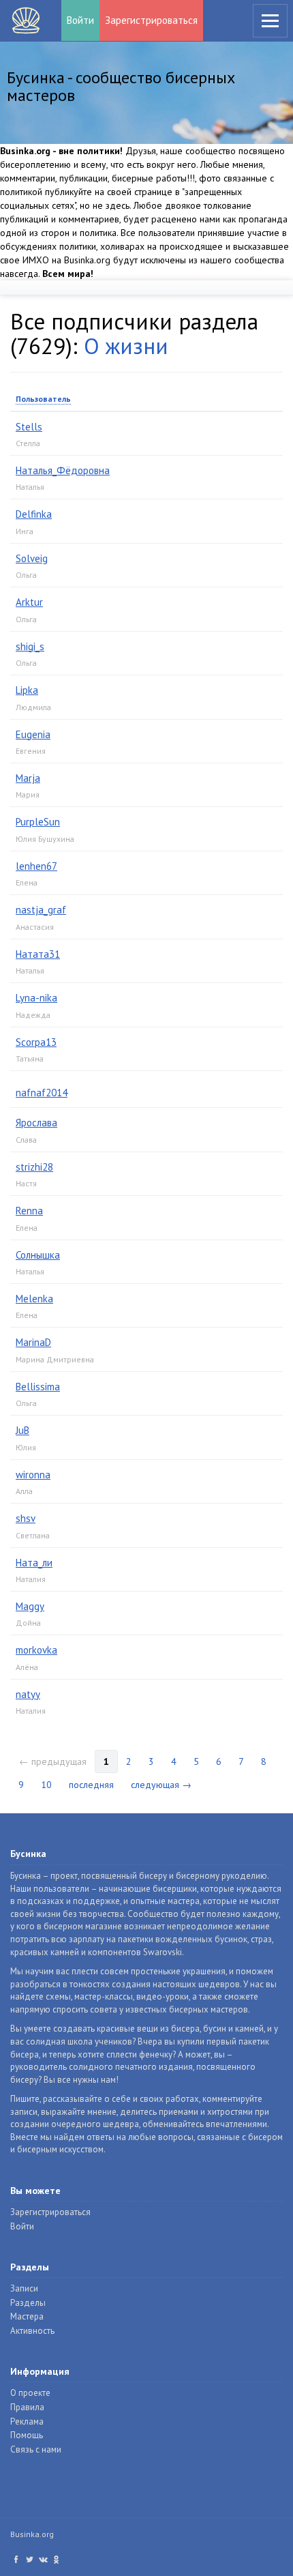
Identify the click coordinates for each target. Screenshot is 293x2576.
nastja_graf (41, 910)
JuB (22, 1430)
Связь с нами (36, 2449)
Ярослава (36, 1123)
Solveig (32, 558)
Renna (29, 1211)
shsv (26, 1518)
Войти (80, 20)
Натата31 (38, 954)
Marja (28, 778)
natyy (28, 1694)
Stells (29, 427)
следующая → (161, 1785)
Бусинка (26, 20)
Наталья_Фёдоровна (63, 470)
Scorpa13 (36, 1042)
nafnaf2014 (42, 1093)
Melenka (34, 1299)
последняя (91, 1785)
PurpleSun (38, 822)
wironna (33, 1475)
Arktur (29, 602)
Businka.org (32, 2534)
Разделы (28, 2303)
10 (46, 1785)
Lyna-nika (36, 998)
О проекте (30, 2393)
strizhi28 (34, 1167)
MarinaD (33, 1342)
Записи (24, 2288)
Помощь (27, 2435)
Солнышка (38, 1255)
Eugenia (33, 734)
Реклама (27, 2421)
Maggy (30, 1606)
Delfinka (34, 514)
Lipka (27, 690)
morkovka (36, 1650)
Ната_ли (34, 1563)
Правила (27, 2407)
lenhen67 (36, 866)
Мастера (27, 2316)
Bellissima (38, 1387)
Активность (32, 2331)
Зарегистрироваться (151, 20)
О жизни (126, 346)
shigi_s (30, 646)
